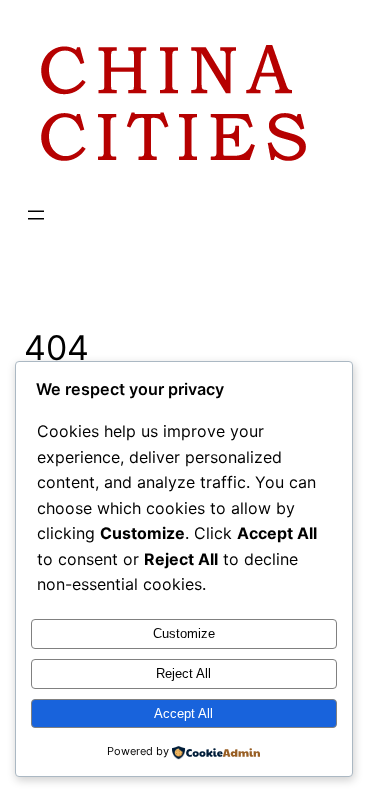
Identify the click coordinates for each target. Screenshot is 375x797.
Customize (184, 633)
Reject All (183, 673)
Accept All (183, 713)
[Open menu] (36, 215)
